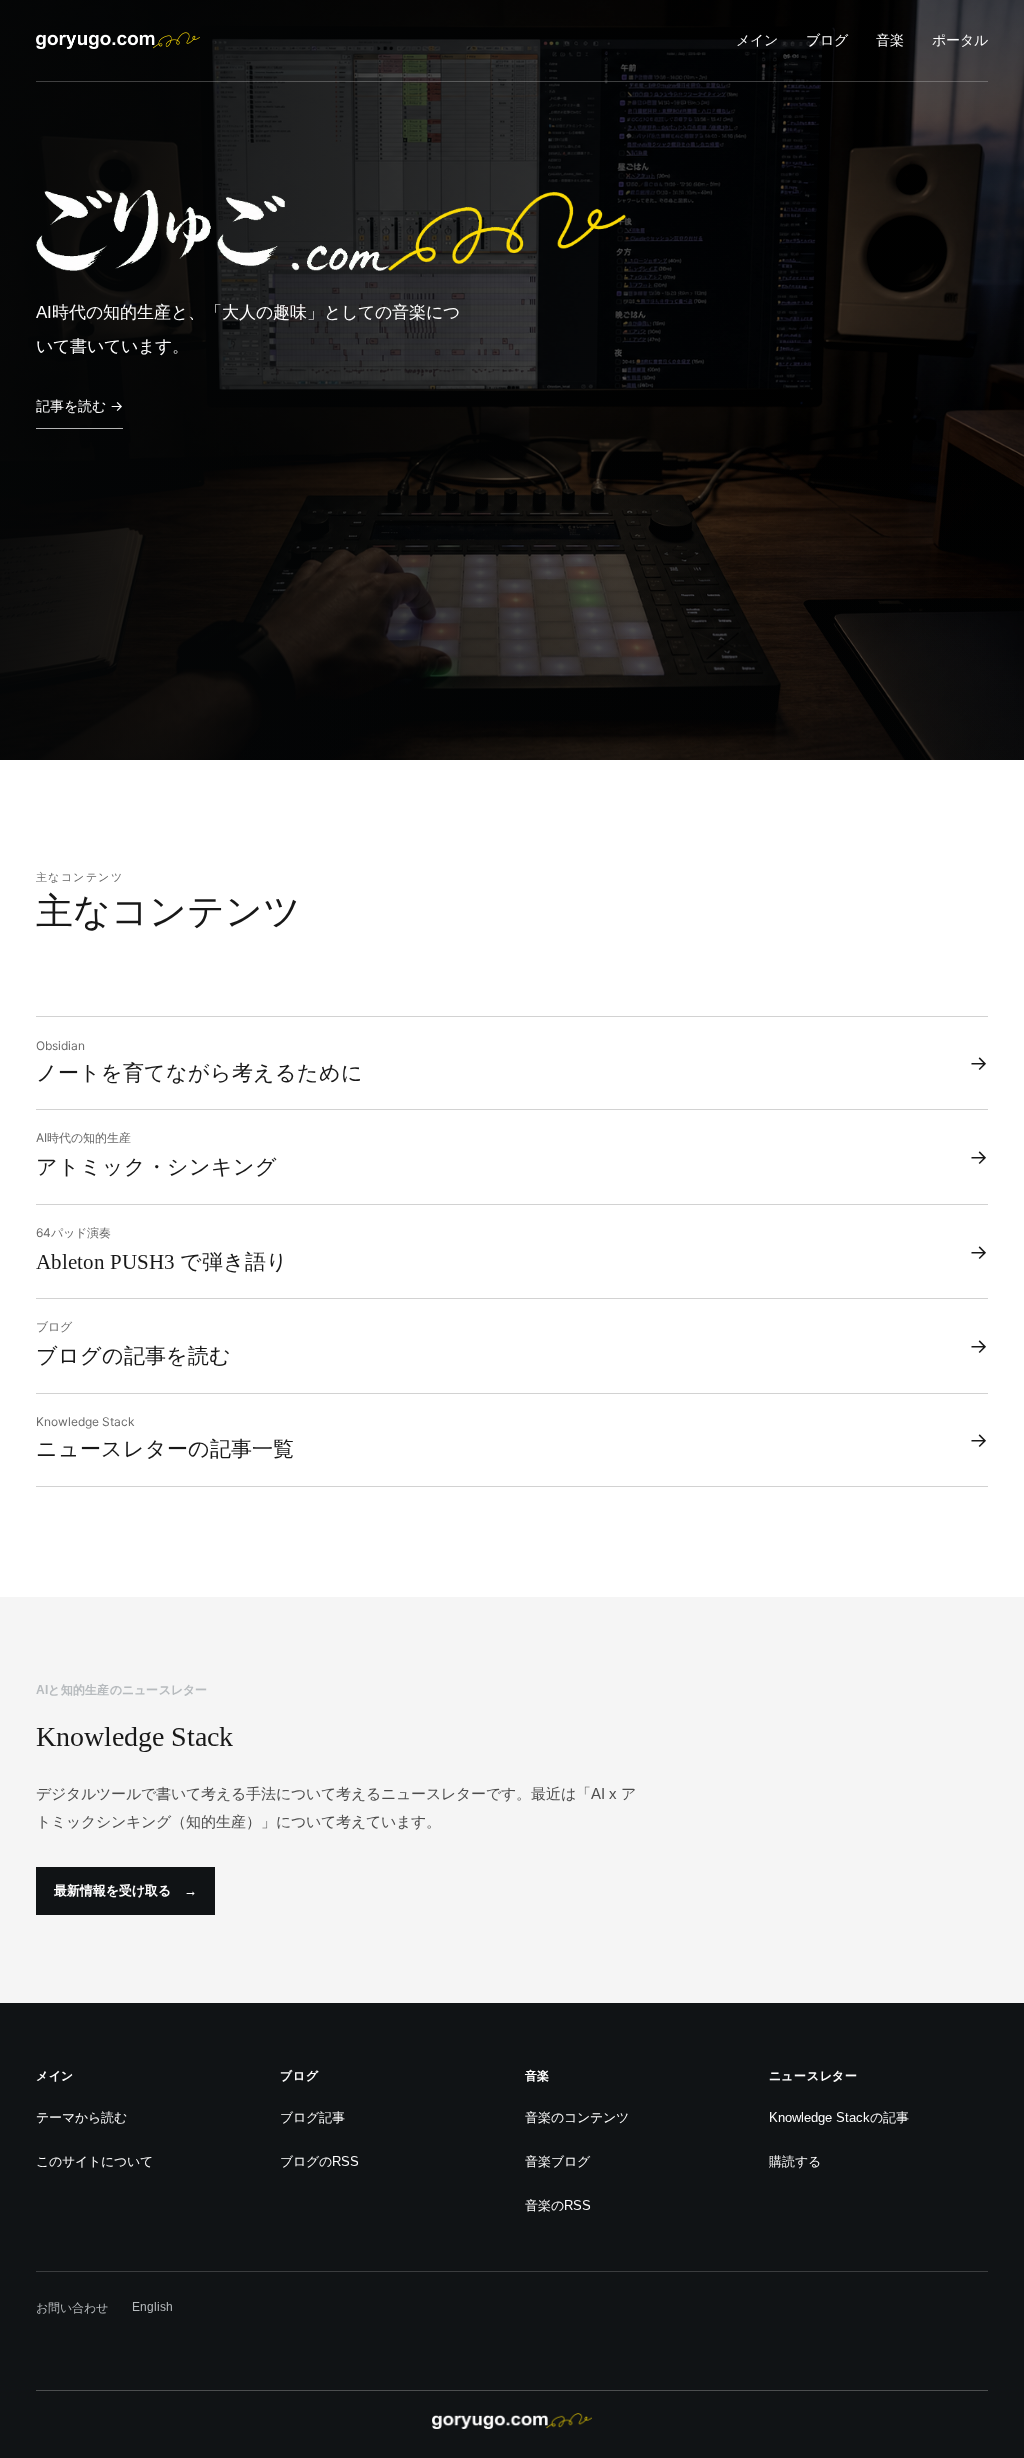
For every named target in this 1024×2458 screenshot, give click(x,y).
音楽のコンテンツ (577, 2117)
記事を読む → (79, 405)
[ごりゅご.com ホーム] (118, 40)
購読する (795, 2161)
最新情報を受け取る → (125, 1890)
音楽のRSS (558, 2205)
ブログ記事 (312, 2117)
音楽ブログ (557, 2161)
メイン (757, 40)
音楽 (890, 40)
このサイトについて (94, 2161)
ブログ (827, 40)
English (152, 2307)
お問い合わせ (72, 2308)
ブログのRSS (319, 2161)
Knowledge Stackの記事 (839, 2117)
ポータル (960, 40)
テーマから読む (81, 2117)
